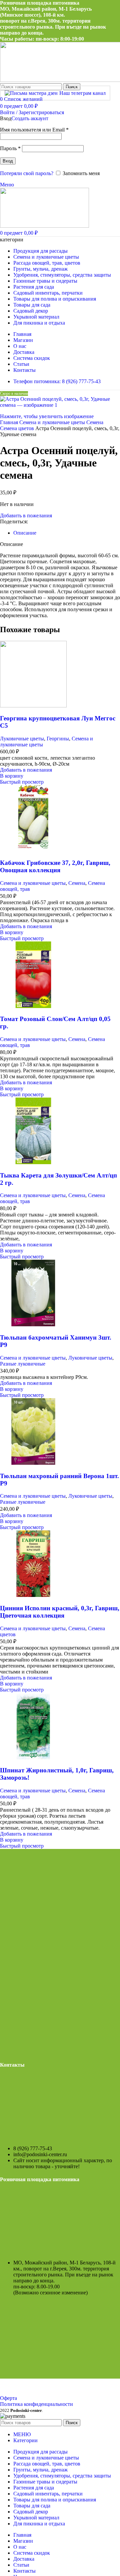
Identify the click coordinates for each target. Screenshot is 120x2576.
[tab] (25, 533)
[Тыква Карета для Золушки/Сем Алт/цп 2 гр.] (33, 1162)
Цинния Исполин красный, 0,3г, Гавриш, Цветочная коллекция (60, 1612)
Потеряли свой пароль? (27, 173)
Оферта (8, 2398)
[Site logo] (44, 226)
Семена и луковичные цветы (53, 422)
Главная (10, 422)
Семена (95, 422)
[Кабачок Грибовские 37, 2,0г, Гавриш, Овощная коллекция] (33, 850)
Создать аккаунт (30, 118)
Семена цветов (18, 428)
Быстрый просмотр (22, 782)
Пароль (10, 148)
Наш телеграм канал (82, 93)
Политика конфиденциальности (36, 2404)
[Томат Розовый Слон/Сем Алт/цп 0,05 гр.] (33, 1006)
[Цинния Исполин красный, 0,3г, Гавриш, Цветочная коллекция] (33, 1595)
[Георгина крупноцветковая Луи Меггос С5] (33, 706)
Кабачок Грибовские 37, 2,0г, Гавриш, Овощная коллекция (55, 866)
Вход (8, 161)
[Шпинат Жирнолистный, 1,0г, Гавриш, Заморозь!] (33, 1758)
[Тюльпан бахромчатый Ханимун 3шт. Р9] (33, 1324)
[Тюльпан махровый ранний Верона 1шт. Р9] (33, 1463)
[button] (12, 776)
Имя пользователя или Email (34, 130)
